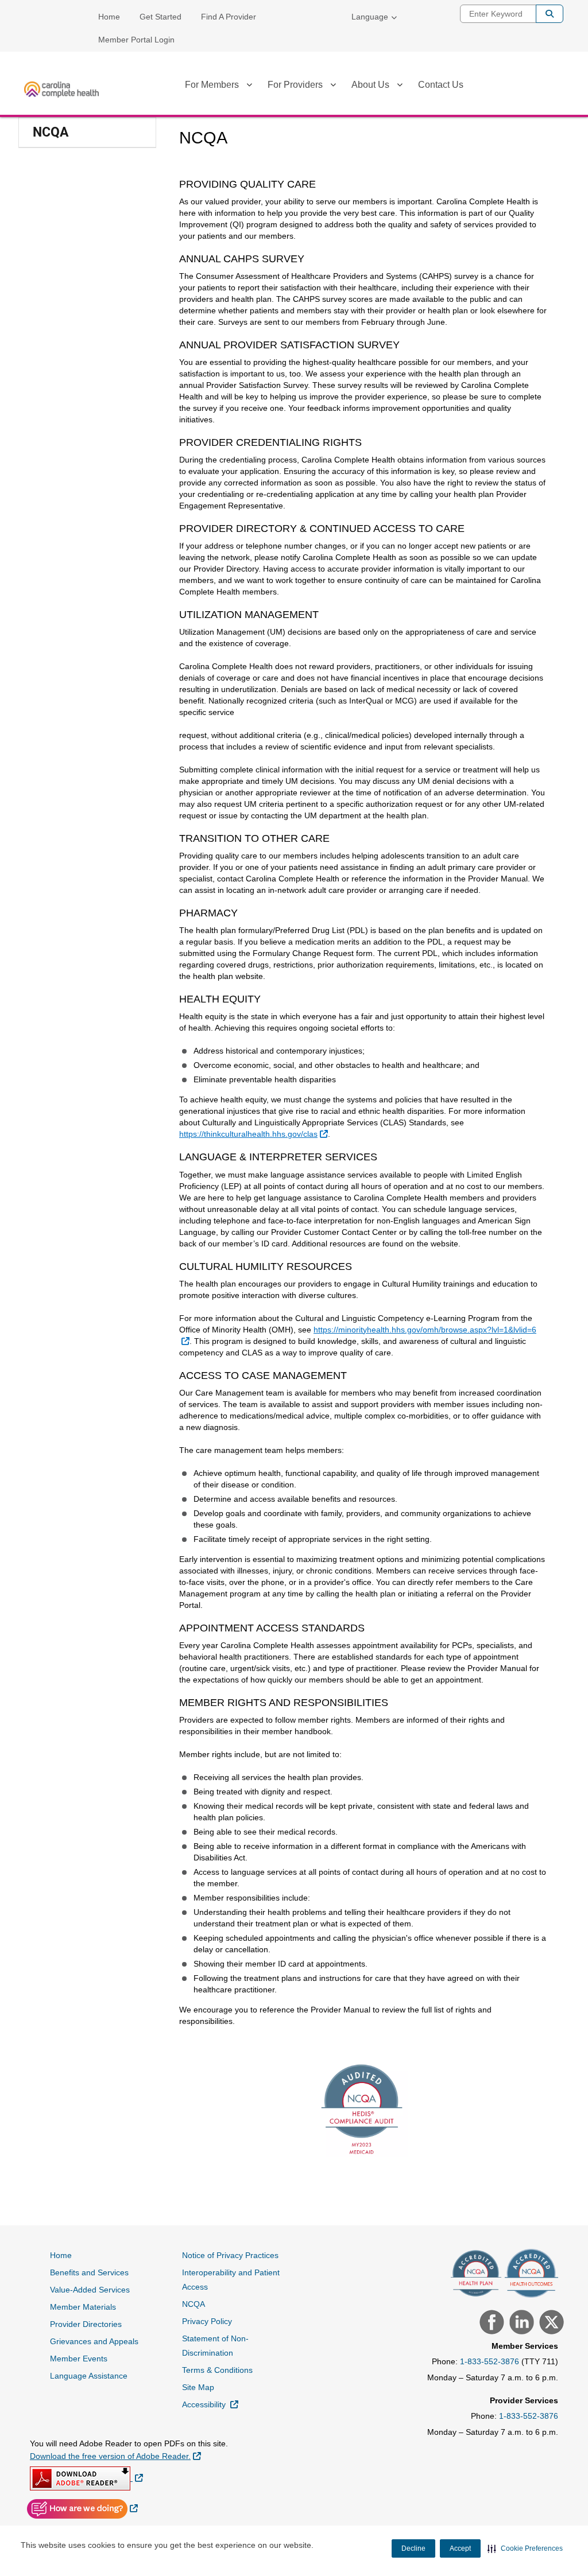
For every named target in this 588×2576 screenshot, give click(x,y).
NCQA (51, 132)
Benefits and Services (89, 2272)
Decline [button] (413, 2548)
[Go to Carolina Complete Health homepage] (61, 90)
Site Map (198, 2387)
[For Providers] (333, 87)
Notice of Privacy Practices (230, 2255)
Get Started (160, 17)
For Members (212, 85)
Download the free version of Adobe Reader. (115, 2456)
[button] (525, 2548)
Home (109, 17)
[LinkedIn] (520, 2324)
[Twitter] (550, 2324)
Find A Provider (229, 17)
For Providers (295, 85)
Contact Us (441, 85)
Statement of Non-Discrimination (215, 2346)
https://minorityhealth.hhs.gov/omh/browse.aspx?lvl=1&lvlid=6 (363, 1335)
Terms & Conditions (217, 2370)
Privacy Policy (207, 2321)
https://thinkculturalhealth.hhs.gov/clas (255, 1134)
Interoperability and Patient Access (231, 2280)
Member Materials (83, 2307)
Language (370, 17)
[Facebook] (490, 2324)
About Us (370, 85)
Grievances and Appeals (94, 2341)
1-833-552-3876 (490, 2361)
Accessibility (210, 2404)
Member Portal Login (136, 40)
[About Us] (400, 87)
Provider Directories (86, 2324)
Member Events (79, 2359)
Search (550, 14)
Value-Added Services (90, 2290)
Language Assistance (89, 2376)
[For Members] (249, 87)
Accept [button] (460, 2548)
